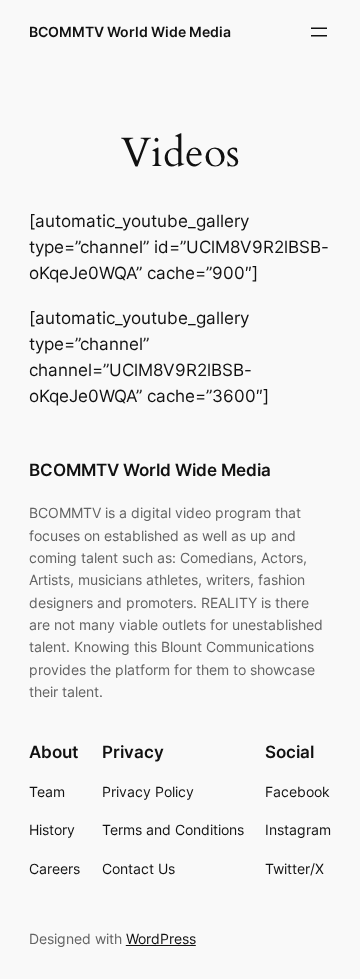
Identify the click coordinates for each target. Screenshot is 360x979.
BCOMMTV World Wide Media (130, 31)
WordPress (161, 938)
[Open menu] (319, 32)
